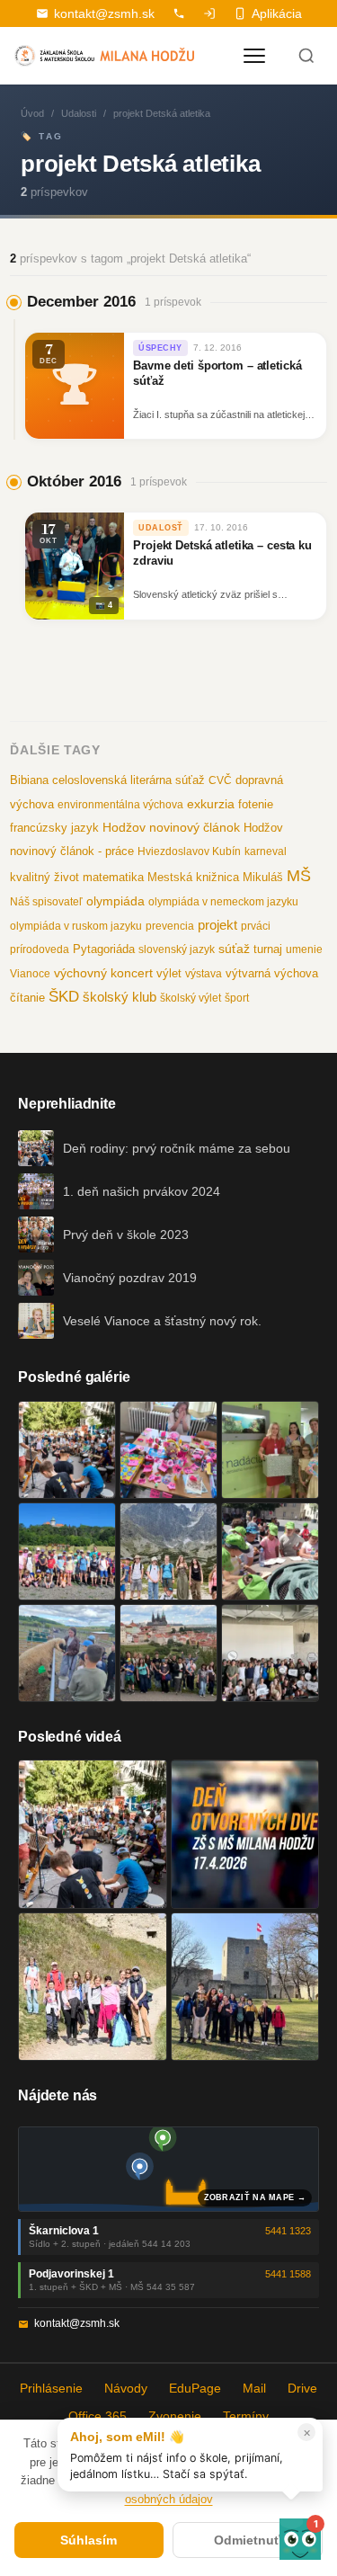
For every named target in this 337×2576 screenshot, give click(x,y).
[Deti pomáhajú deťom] (270, 1450)
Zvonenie (175, 2416)
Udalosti (79, 113)
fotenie (256, 805)
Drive (302, 2388)
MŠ (299, 876)
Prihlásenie (51, 2388)
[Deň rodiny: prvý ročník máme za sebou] (67, 1450)
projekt (217, 925)
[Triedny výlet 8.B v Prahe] (168, 1653)
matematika (113, 877)
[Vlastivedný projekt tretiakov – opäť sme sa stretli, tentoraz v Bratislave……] (270, 1551)
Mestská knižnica (193, 877)
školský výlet (191, 998)
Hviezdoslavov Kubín (189, 851)
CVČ (220, 780)
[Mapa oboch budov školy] (168, 2169)
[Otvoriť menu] (254, 56)
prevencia (170, 926)
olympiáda (115, 901)
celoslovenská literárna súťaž (129, 780)
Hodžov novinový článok (171, 827)
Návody (126, 2388)
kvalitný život (44, 877)
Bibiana (29, 780)
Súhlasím (89, 2540)
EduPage (195, 2388)
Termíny (246, 2416)
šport (237, 998)
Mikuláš (263, 878)
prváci (256, 926)
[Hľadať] (306, 56)
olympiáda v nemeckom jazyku (223, 902)
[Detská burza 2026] (168, 1450)
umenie (304, 949)
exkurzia (211, 804)
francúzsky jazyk (54, 828)
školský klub (120, 997)
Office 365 (98, 2416)
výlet (169, 974)
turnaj (268, 949)
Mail (254, 2388)
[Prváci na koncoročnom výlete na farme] (67, 1653)
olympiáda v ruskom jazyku (76, 926)
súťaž (234, 949)
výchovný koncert (103, 973)
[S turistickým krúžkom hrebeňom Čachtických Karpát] (93, 1987)
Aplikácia (277, 13)
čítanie (27, 998)
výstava (204, 974)
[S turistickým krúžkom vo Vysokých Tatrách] (168, 1551)
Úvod (32, 113)
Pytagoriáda (104, 949)
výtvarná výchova (272, 973)
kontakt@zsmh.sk (104, 13)
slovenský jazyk (177, 949)
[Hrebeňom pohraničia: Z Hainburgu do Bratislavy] (245, 1987)
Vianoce (30, 974)
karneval (266, 851)
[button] (300, 2539)
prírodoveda (40, 949)
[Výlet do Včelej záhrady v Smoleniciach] (67, 1551)
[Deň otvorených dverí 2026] (245, 1834)
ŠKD (64, 997)
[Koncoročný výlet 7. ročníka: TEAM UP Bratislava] (270, 1653)
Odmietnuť (247, 2540)
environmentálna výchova (120, 805)
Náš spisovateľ (46, 902)
